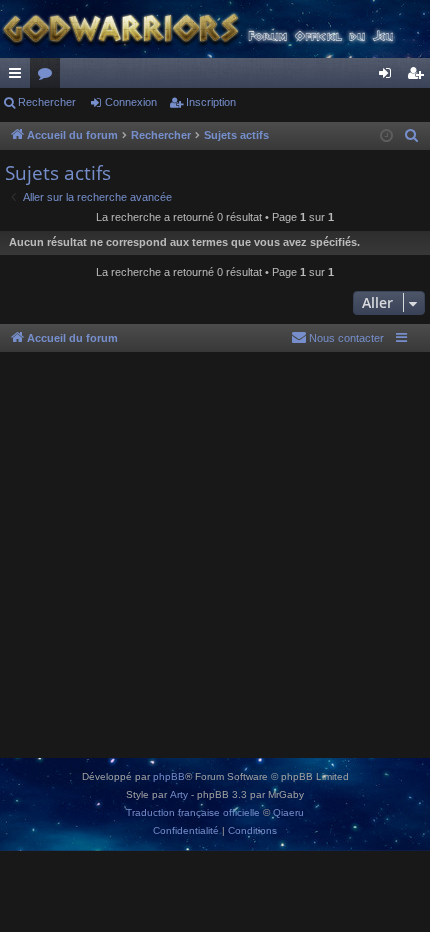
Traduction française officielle (193, 812)
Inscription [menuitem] (419, 77)
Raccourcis (19, 77)
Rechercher (47, 102)
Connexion (131, 102)
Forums (49, 77)
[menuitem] (412, 136)
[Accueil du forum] (215, 29)
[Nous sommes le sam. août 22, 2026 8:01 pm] (386, 136)
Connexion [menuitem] (389, 77)
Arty (179, 794)
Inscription (211, 102)
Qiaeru (288, 812)
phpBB (169, 776)
